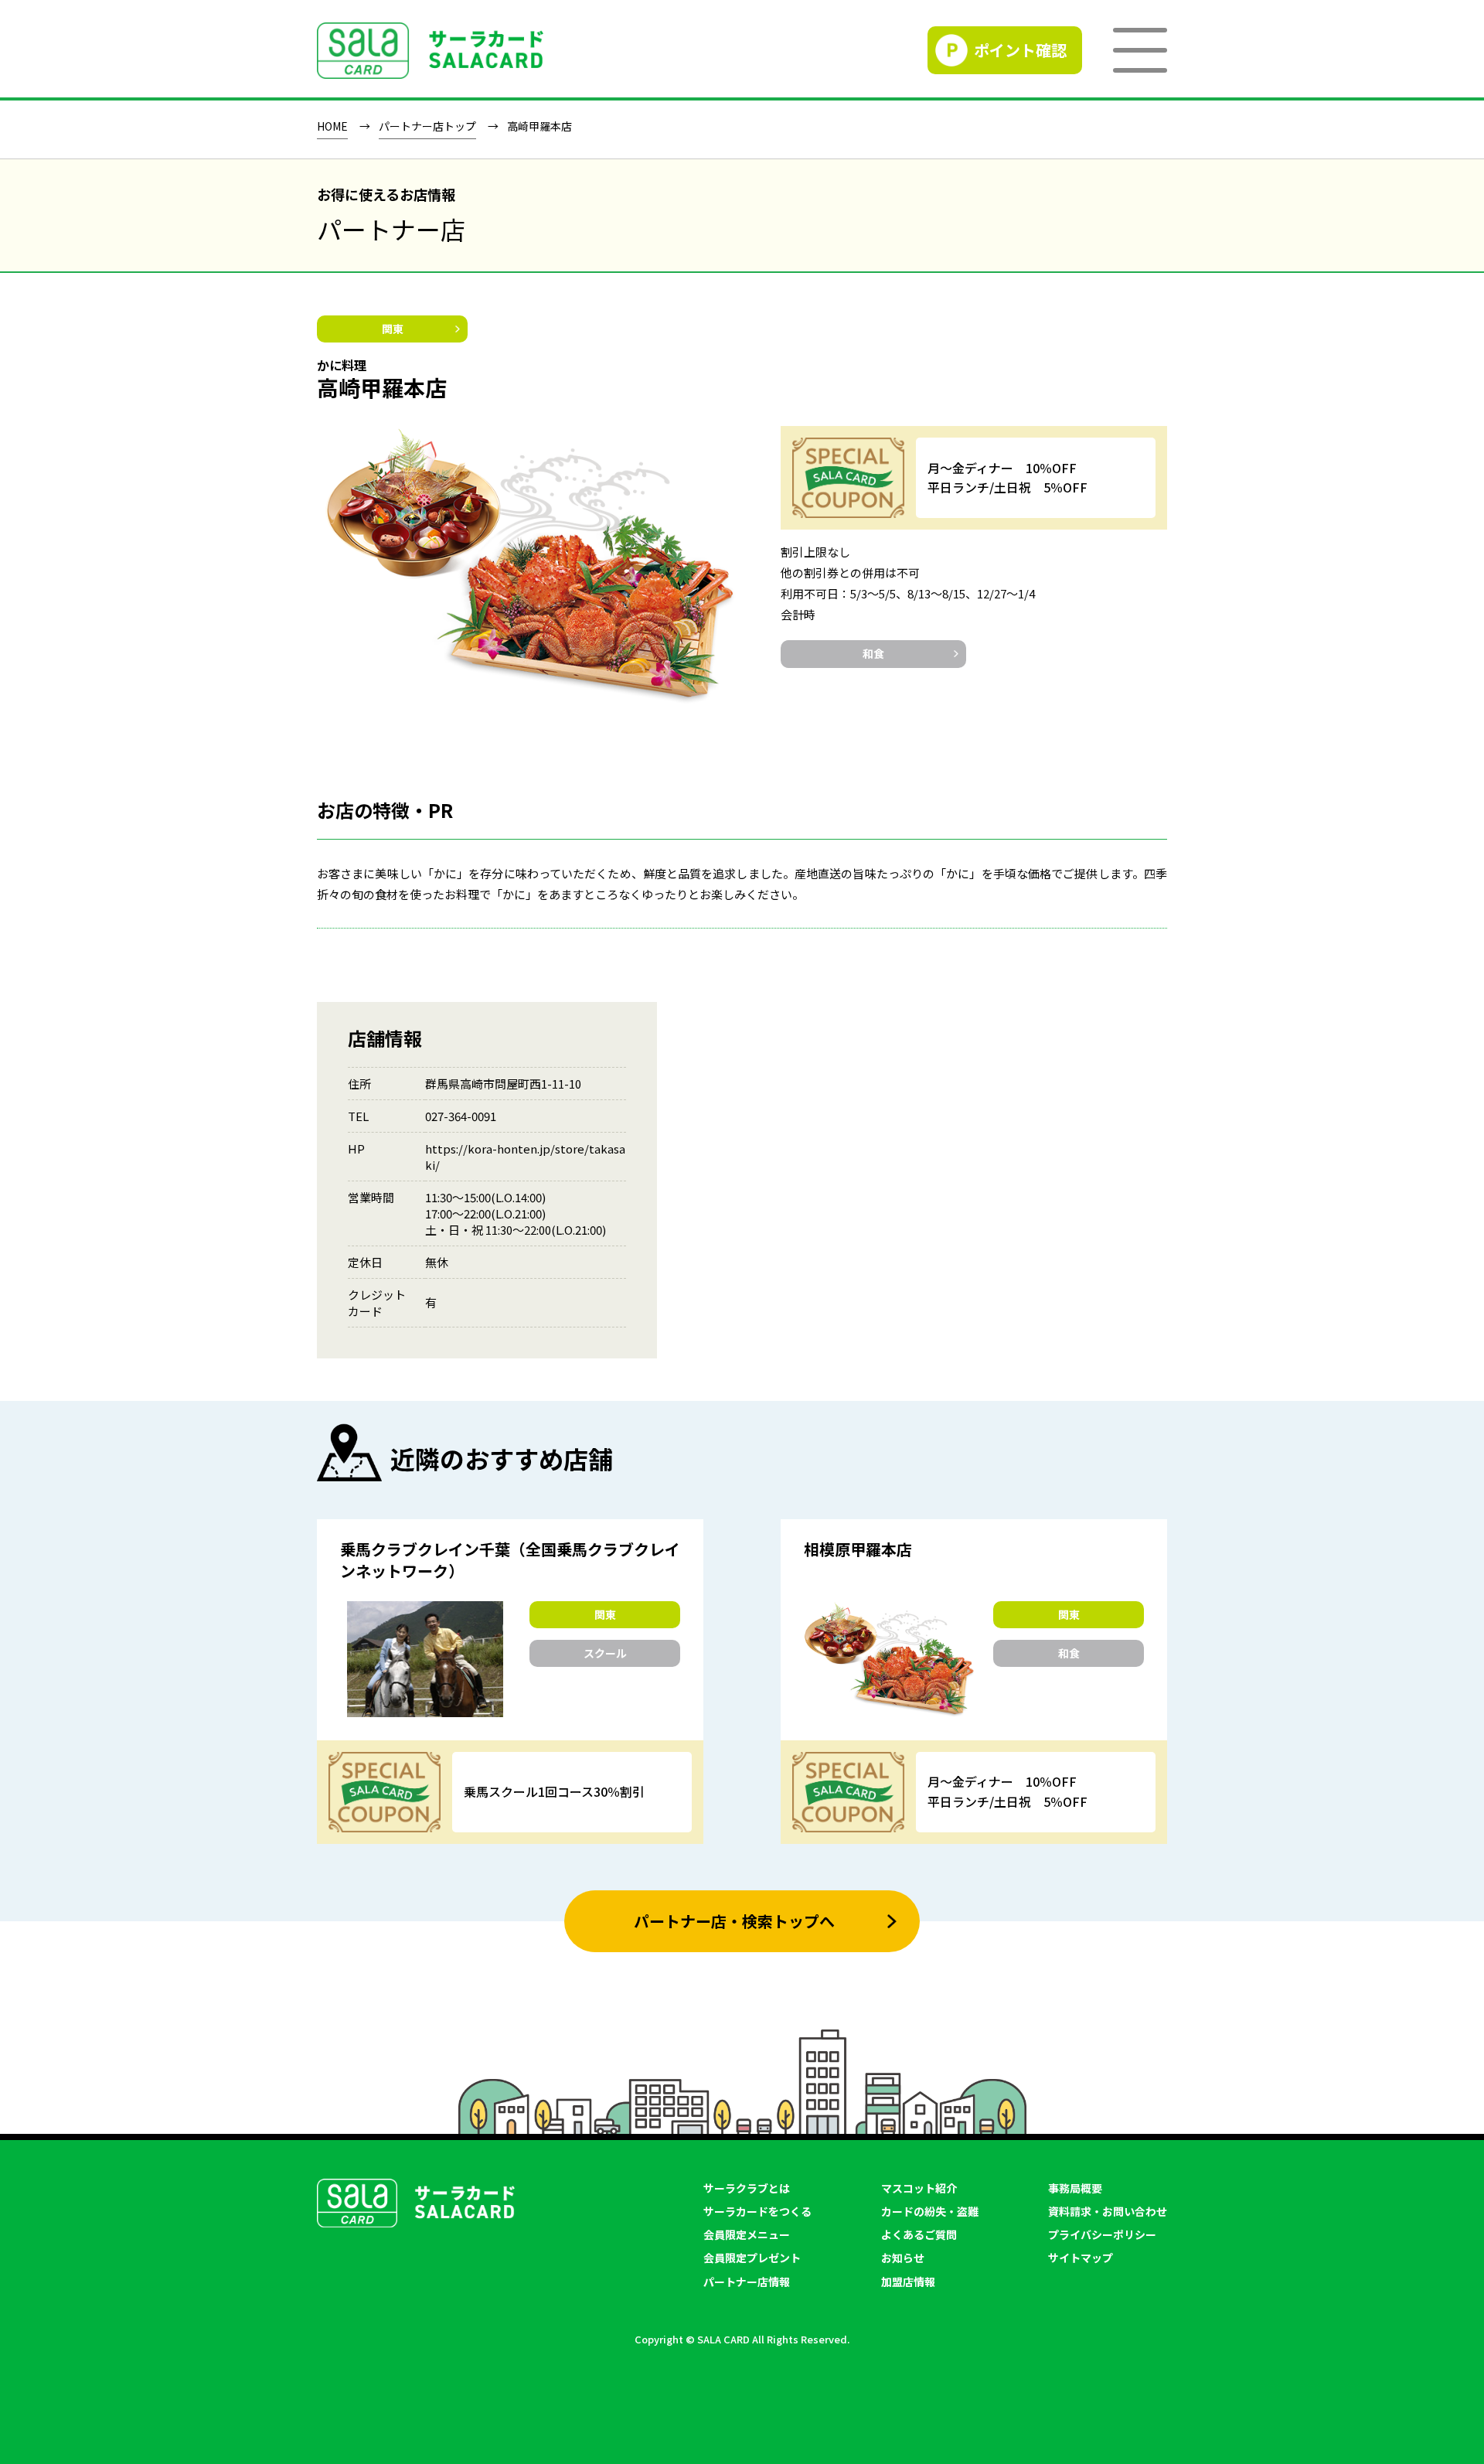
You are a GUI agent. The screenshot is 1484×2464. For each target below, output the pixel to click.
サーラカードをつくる (757, 2211)
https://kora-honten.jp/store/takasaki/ (525, 1157)
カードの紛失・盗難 (930, 2211)
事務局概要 (1075, 2188)
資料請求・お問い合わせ (1108, 2211)
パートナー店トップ (427, 127)
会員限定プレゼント (752, 2258)
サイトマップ (1081, 2258)
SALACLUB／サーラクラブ (430, 51)
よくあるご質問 (919, 2234)
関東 (393, 329)
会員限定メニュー (747, 2234)
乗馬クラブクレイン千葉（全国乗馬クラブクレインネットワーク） (510, 1560)
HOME (332, 127)
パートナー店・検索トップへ (734, 1921)
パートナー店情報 (747, 2282)
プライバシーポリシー (1102, 2234)
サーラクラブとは (747, 2188)
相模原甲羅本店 (858, 1549)
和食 (873, 653)
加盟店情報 (908, 2282)
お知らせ (903, 2258)
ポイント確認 (1020, 50)
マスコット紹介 (919, 2188)
